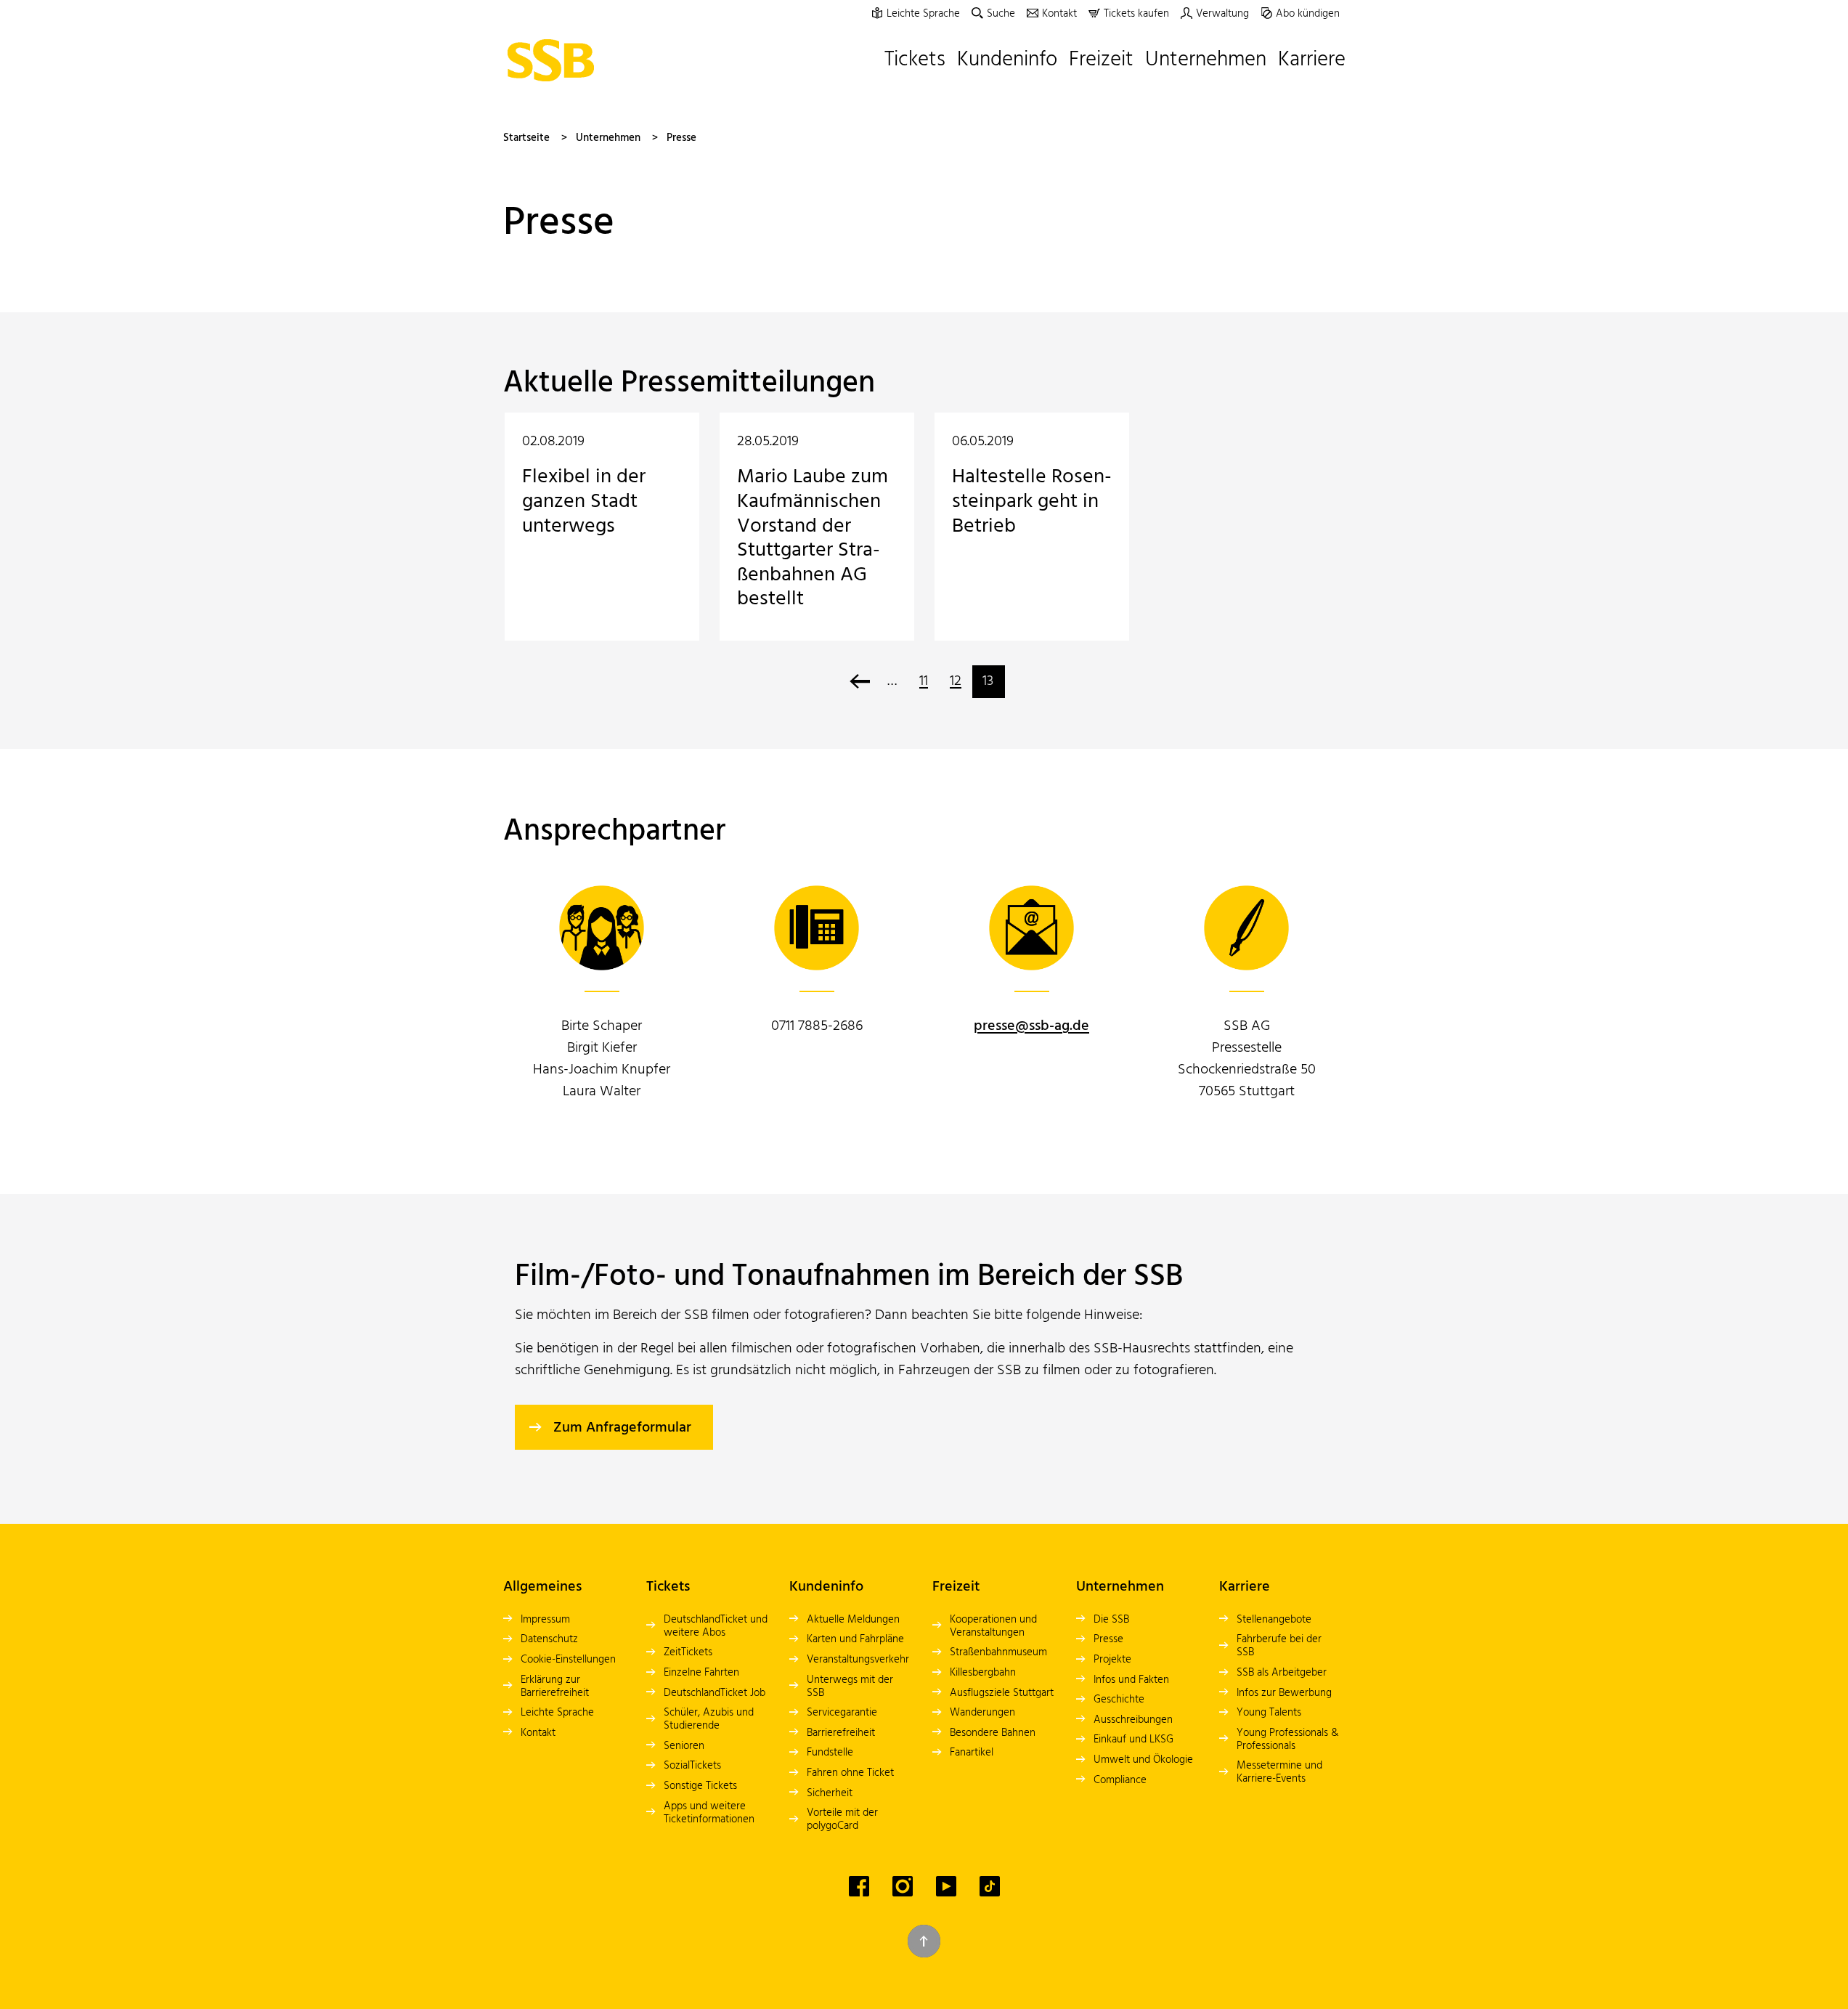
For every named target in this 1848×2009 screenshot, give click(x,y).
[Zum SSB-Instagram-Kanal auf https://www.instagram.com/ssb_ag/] (903, 1886)
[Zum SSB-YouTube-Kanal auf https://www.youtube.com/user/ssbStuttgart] (946, 1886)
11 (924, 681)
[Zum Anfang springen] (924, 1941)
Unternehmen (608, 138)
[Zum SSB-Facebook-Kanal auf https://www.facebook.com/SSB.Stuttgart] (859, 1886)
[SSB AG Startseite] (555, 60)
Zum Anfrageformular (622, 1428)
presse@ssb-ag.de (1031, 1026)
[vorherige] (860, 682)
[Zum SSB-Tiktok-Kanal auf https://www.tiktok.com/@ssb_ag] (990, 1886)
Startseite (526, 138)
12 (956, 681)
